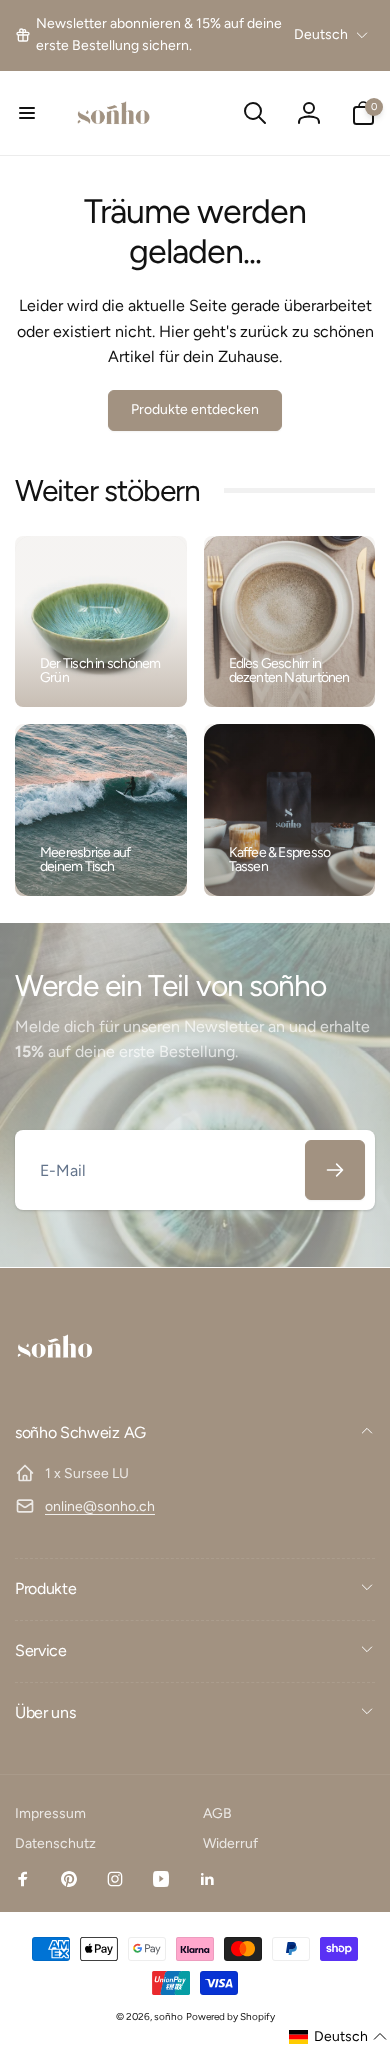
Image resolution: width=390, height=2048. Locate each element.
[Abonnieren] (335, 1170)
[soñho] (55, 1379)
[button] (27, 113)
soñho (168, 2016)
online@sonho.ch (100, 1506)
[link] (152, 35)
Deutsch (321, 34)
